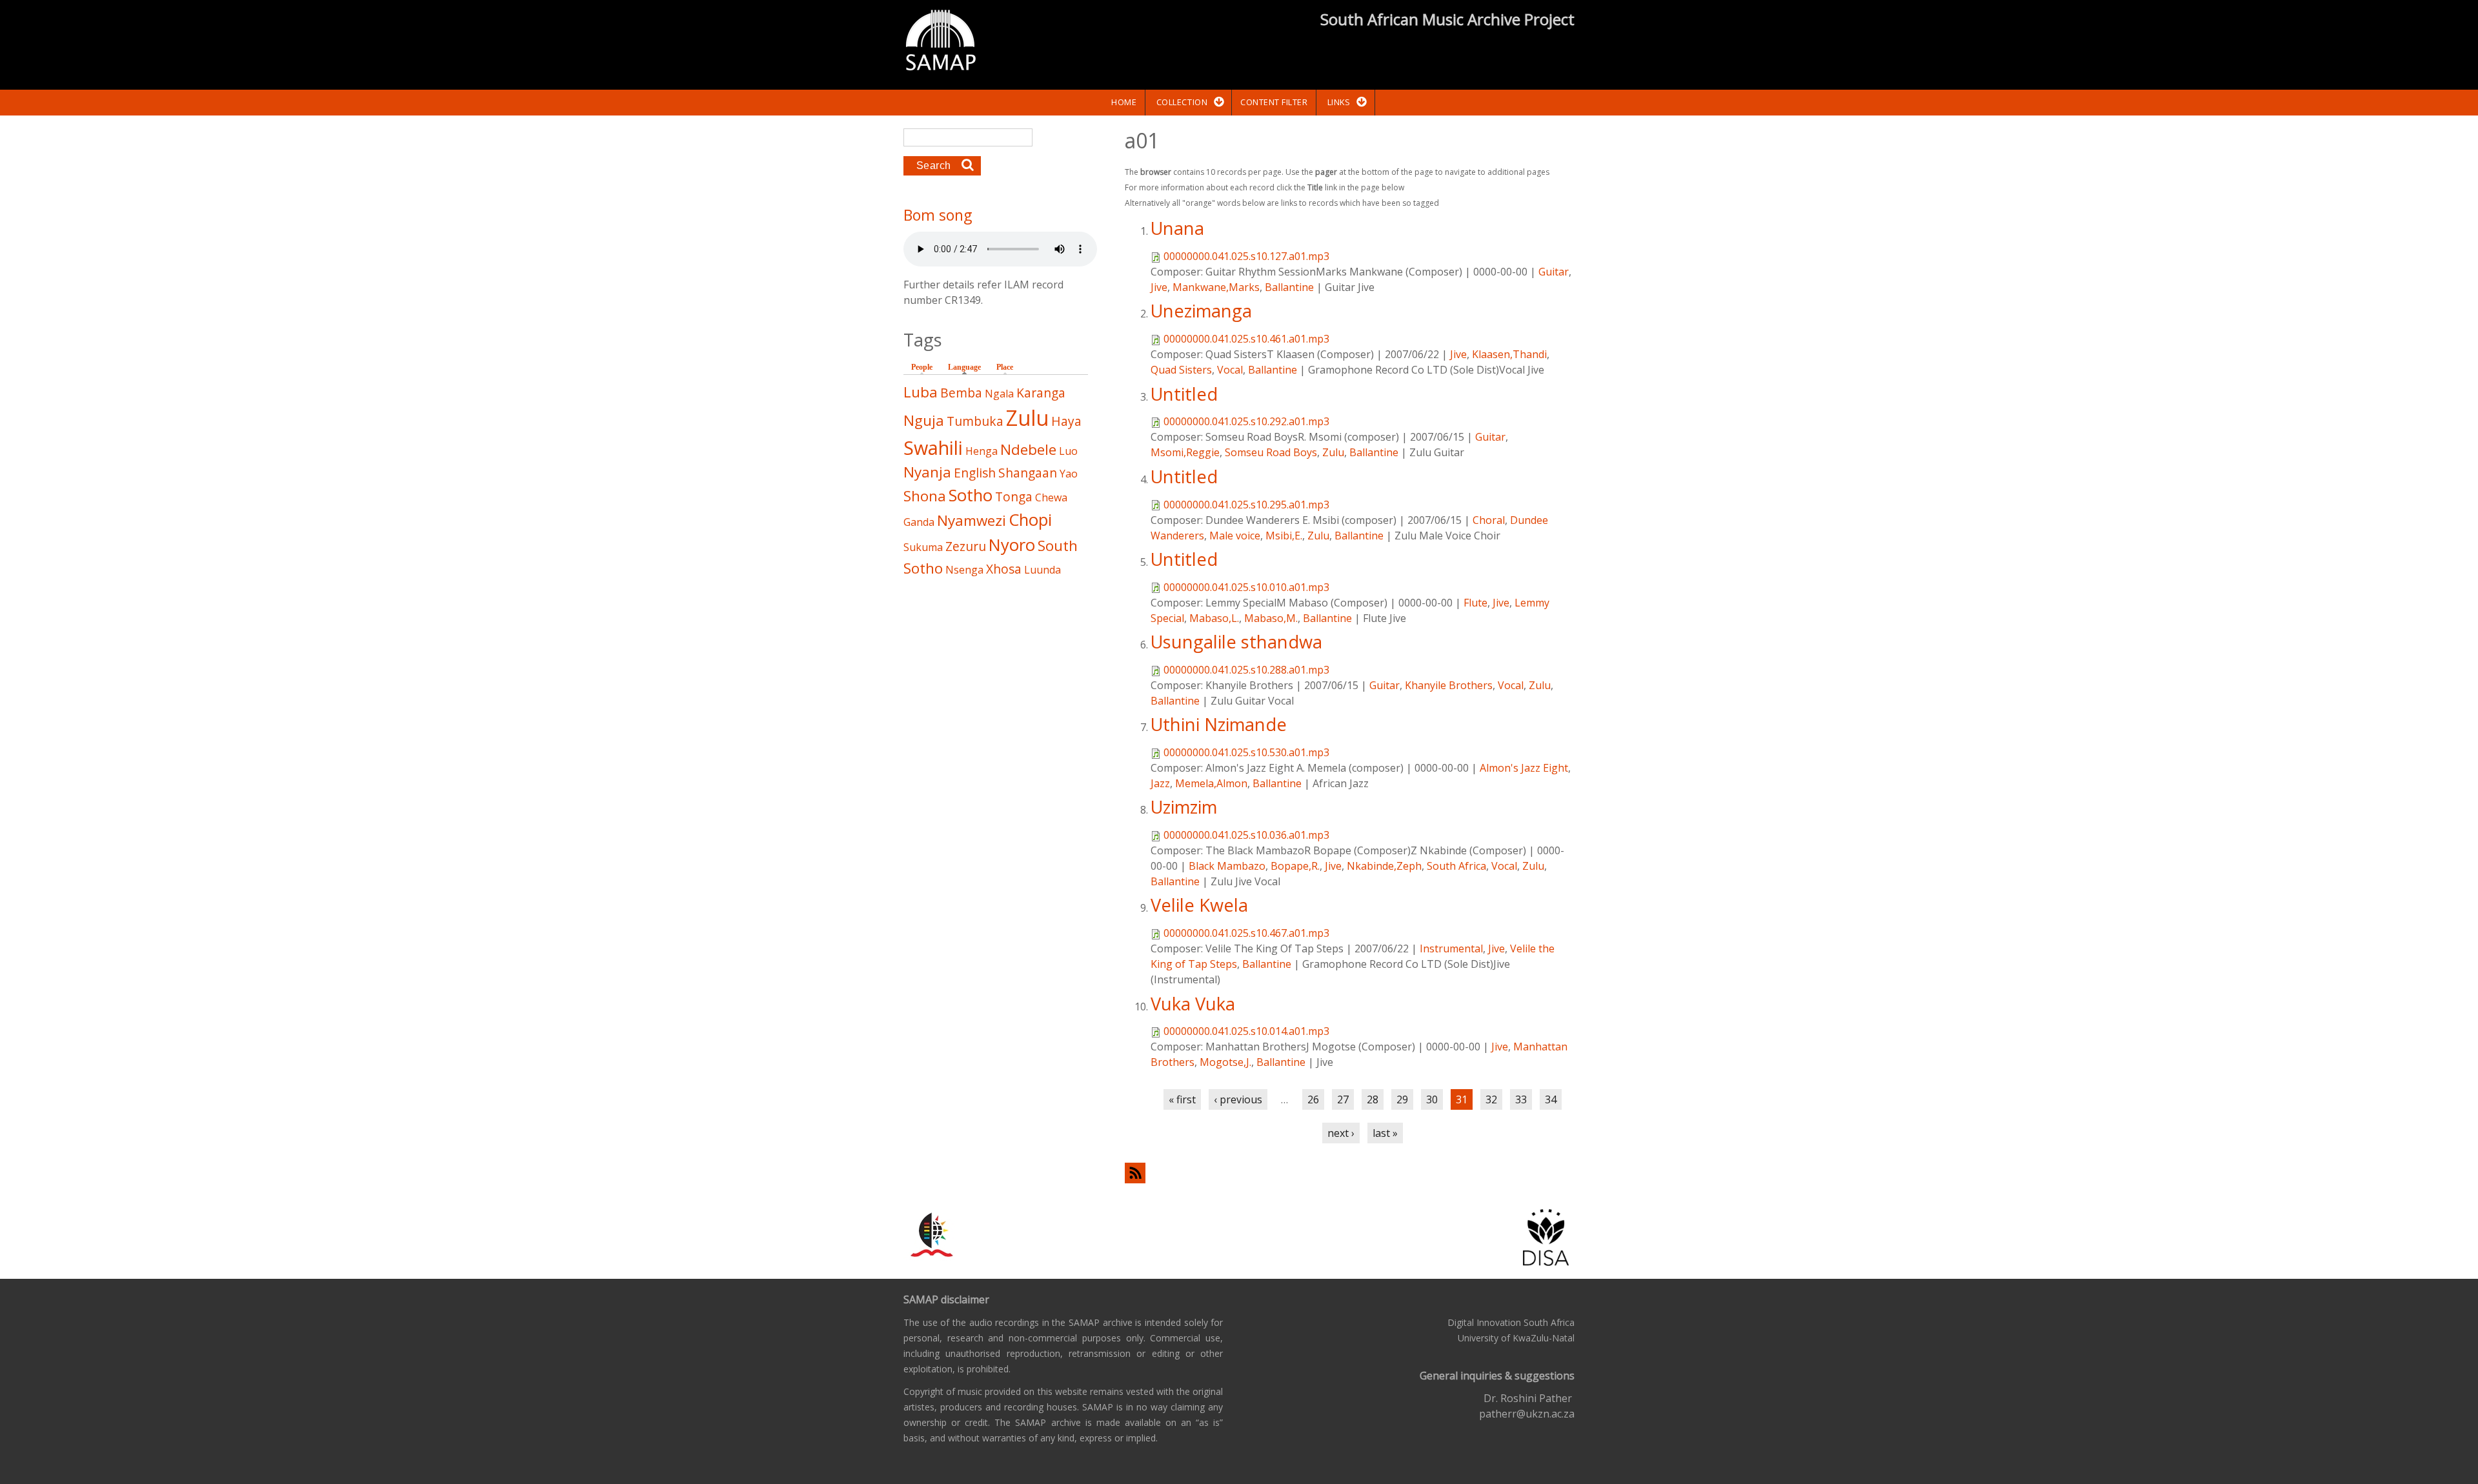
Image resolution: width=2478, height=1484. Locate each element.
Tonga (1014, 496)
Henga (982, 451)
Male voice (1235, 536)
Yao (1069, 474)
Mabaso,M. (1271, 618)
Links (1339, 102)
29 (1402, 1099)
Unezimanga (1201, 311)
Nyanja (927, 472)
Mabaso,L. (1214, 618)
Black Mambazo (1227, 866)
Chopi (1030, 520)
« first (1182, 1099)
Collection (1182, 102)
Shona (925, 496)
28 (1373, 1099)
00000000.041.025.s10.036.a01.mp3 (1246, 835)
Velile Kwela (1199, 905)
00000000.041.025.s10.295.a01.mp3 (1246, 505)
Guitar (1554, 272)
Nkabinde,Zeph (1384, 866)
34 (1551, 1099)
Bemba (961, 393)
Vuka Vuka (1193, 1004)
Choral (1489, 520)
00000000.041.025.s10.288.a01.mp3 (1246, 670)
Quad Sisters (1181, 370)
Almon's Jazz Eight (1524, 768)
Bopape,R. (1295, 866)
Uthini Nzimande (1219, 724)
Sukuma (923, 547)
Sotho (971, 495)
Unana (1177, 228)
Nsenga (964, 570)
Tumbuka (975, 421)
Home (1124, 102)
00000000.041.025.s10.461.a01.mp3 (1246, 339)
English (975, 473)
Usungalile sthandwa (1236, 642)
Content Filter (1274, 102)
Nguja (924, 420)
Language (968, 367)
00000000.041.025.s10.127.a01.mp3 (1246, 256)
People (922, 367)
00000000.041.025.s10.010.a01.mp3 (1246, 587)
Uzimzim (1184, 807)
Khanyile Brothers (1449, 685)
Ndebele (1028, 449)
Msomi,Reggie (1185, 452)
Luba (921, 392)
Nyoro (1012, 545)
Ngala (999, 394)
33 (1521, 1099)
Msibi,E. (1284, 536)
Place (1005, 367)
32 (1491, 1099)
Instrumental (1451, 948)
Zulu (1333, 452)
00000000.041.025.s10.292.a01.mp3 (1246, 421)
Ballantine (1289, 287)
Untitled (1184, 394)
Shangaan (1028, 473)
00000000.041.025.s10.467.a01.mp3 (1246, 933)
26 (1313, 1099)
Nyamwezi (972, 520)
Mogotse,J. (1225, 1062)
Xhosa (1004, 569)
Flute (1476, 603)
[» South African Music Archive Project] (941, 42)
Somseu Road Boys (1271, 452)
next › (1341, 1133)
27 (1343, 1099)
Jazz (1160, 783)
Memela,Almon (1211, 783)
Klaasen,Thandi (1509, 354)
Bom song (938, 215)
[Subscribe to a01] (1350, 1173)
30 (1432, 1099)
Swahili (933, 447)
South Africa (1456, 866)
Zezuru (966, 546)
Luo (1068, 451)
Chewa (1051, 497)
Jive (1159, 287)
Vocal (1230, 370)
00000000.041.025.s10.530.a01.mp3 (1246, 752)
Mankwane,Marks (1216, 287)
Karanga (1041, 393)
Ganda (919, 522)
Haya (1066, 421)
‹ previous (1238, 1099)
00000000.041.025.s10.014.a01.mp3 (1246, 1031)
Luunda (1043, 570)
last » (1385, 1133)
